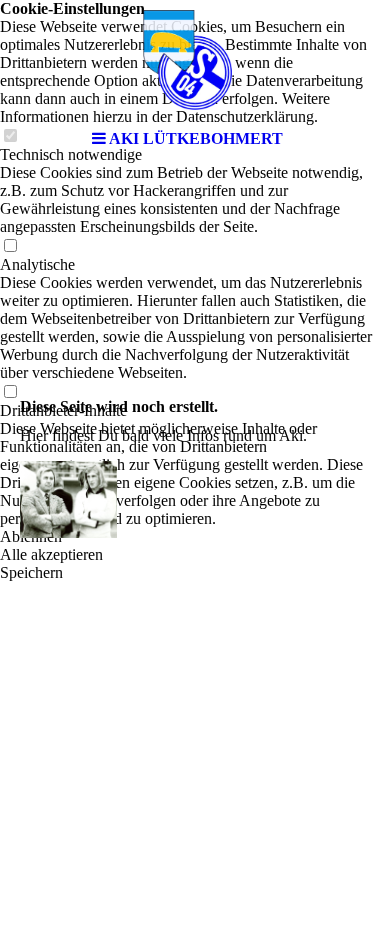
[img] (188, 60)
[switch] (10, 246)
